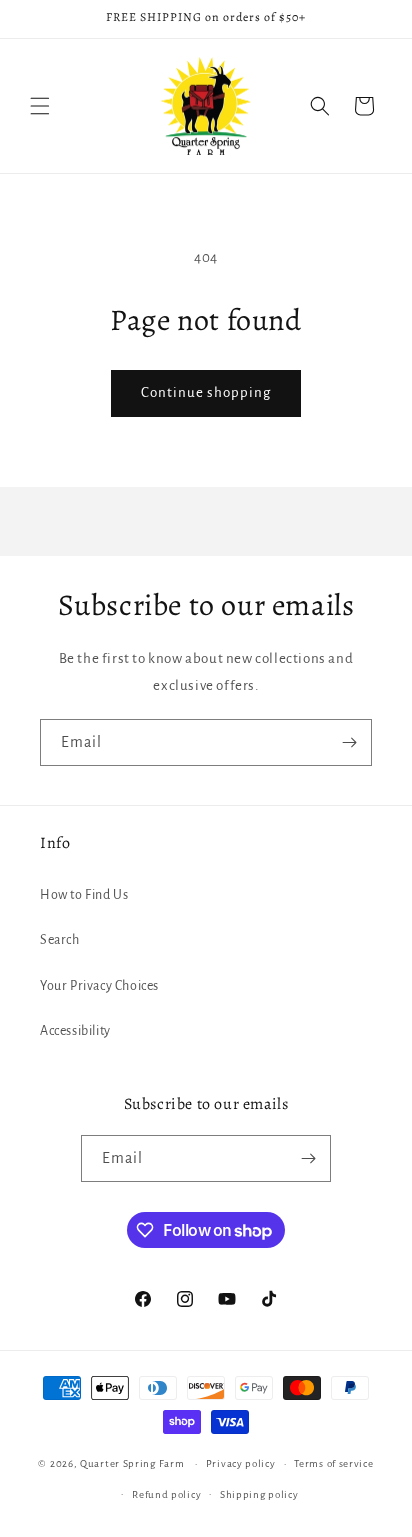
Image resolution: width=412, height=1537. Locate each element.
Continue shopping (206, 392)
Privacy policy (241, 1463)
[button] (40, 106)
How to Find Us (84, 895)
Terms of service (333, 1463)
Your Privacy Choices (99, 986)
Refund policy (166, 1494)
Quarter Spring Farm (132, 1463)
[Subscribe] (349, 742)
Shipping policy (259, 1494)
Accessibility (75, 1031)
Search (60, 940)
